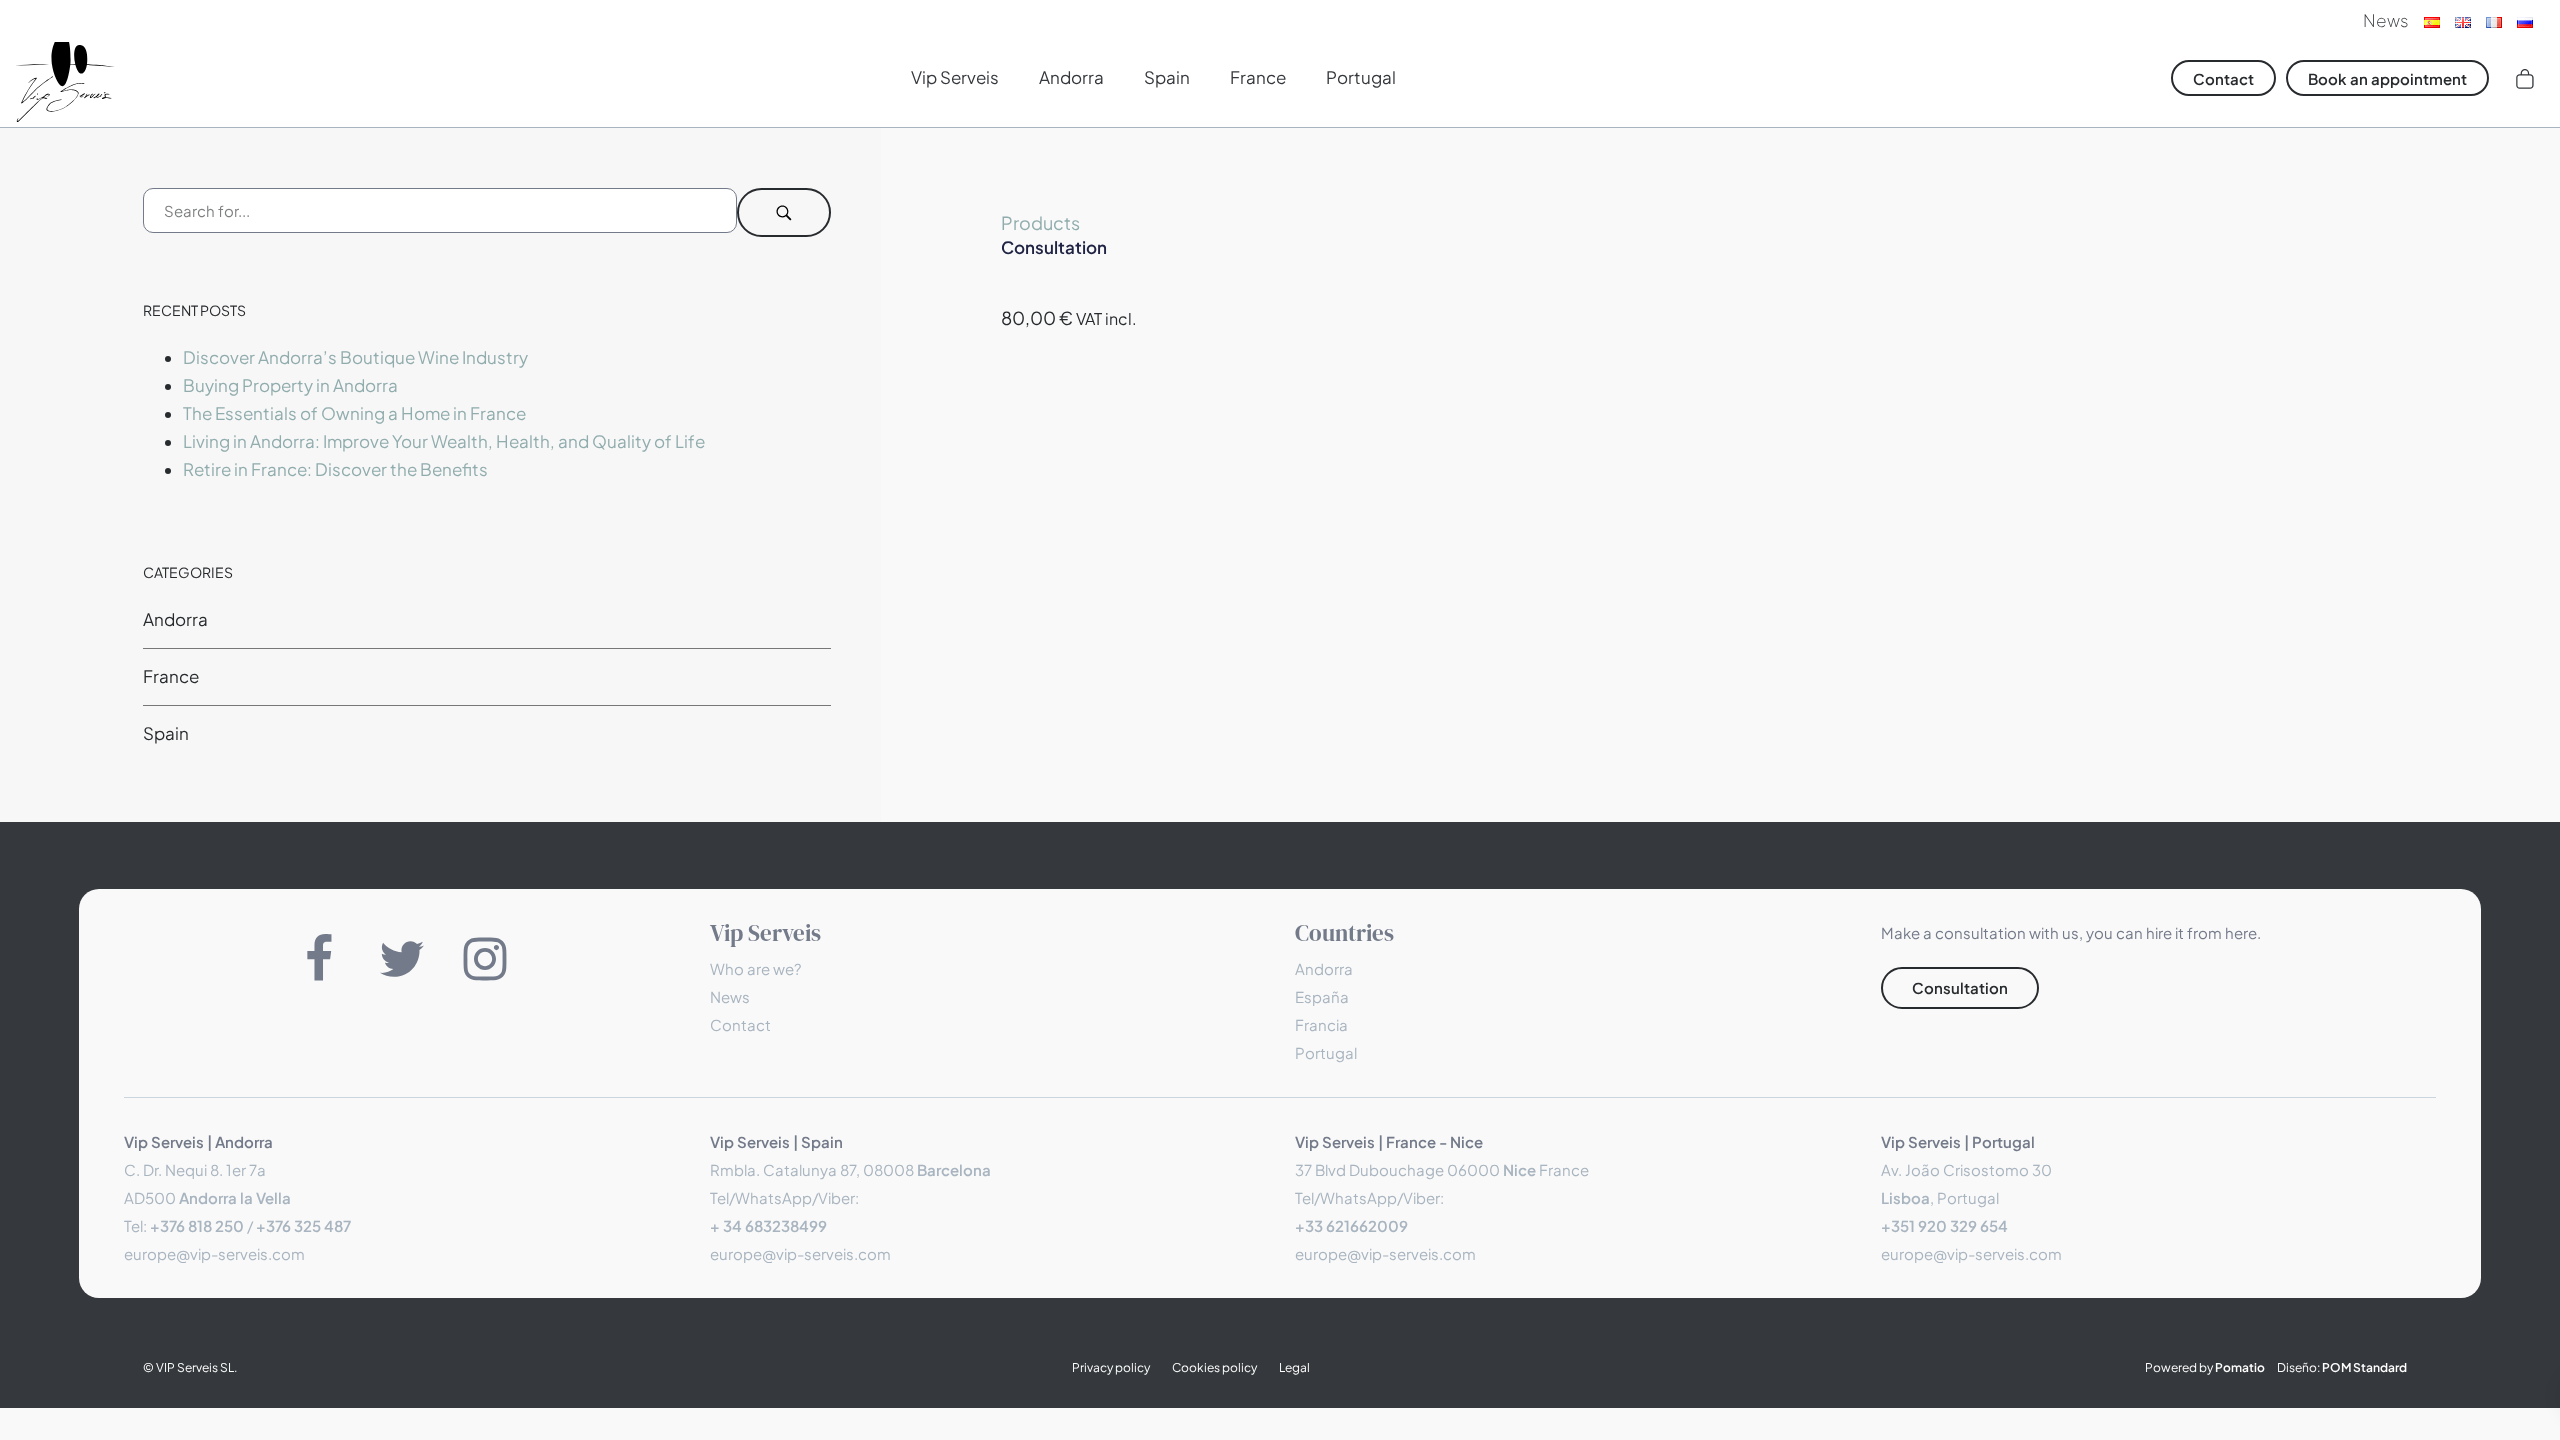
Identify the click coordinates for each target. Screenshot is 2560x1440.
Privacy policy (1111, 1367)
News (730, 996)
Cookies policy (1214, 1367)
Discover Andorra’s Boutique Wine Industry (355, 356)
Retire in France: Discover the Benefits (335, 469)
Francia (1321, 1024)
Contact (740, 1024)
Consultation (1054, 247)
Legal (1294, 1367)
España (1322, 996)
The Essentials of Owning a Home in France (354, 412)
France (171, 675)
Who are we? (755, 968)
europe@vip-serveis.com (214, 1253)
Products (1040, 222)
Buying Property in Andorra (290, 384)
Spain (166, 732)
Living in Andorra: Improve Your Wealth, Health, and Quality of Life (444, 440)
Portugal (1326, 1052)
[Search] (784, 212)
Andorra (175, 618)
